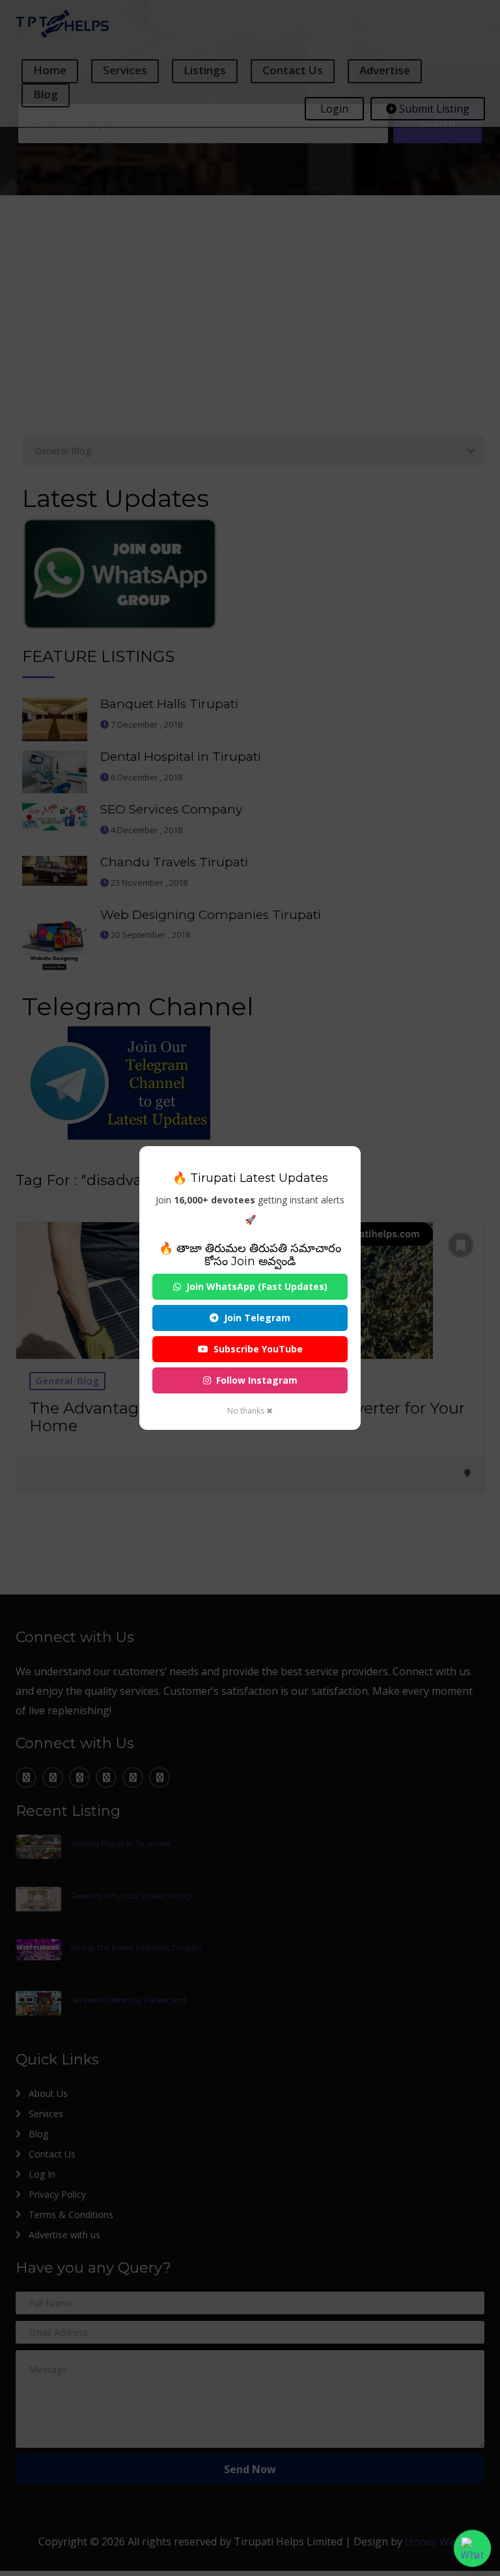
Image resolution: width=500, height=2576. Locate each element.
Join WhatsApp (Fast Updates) (257, 1286)
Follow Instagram (257, 1380)
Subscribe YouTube (258, 1349)
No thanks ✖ (250, 1411)
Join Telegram (257, 1318)
